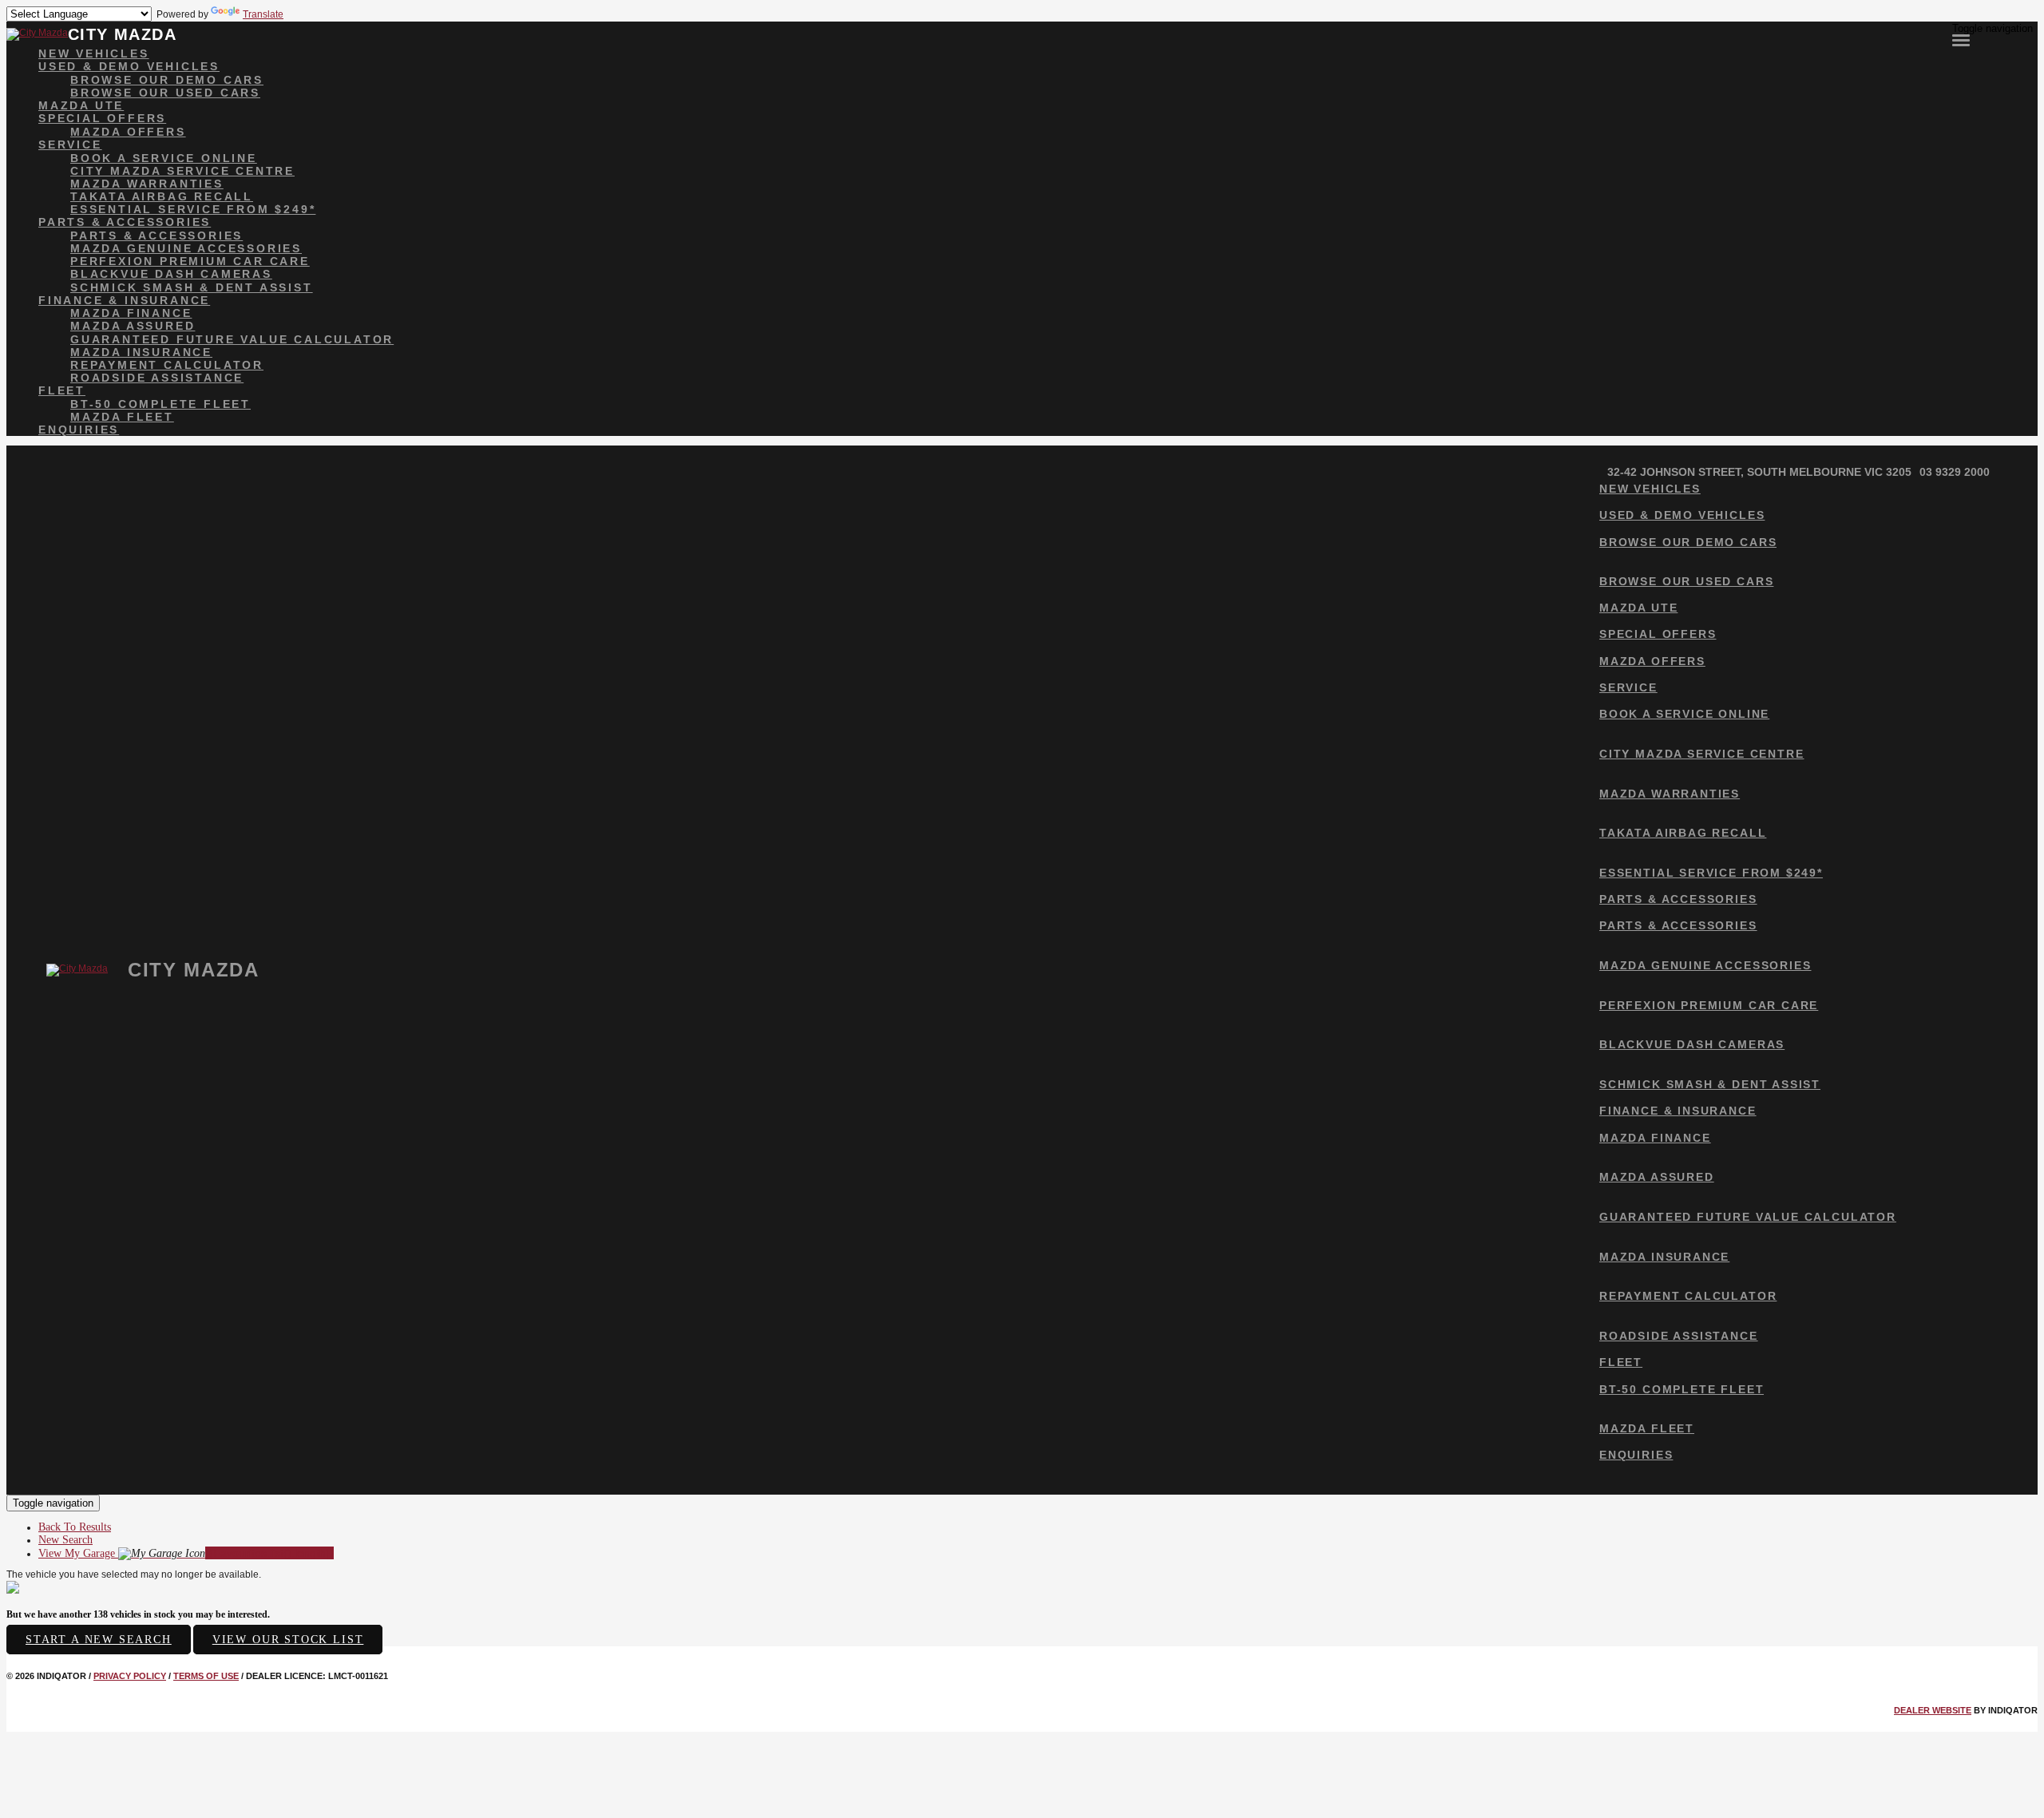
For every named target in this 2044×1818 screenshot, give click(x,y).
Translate (263, 14)
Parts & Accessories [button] (125, 222)
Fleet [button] (62, 390)
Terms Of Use (206, 1676)
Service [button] (70, 145)
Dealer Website (1933, 1710)
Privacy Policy (130, 1676)
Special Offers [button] (102, 118)
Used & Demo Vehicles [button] (129, 66)
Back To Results (75, 1527)
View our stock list (288, 1640)
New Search (65, 1540)
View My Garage (186, 1553)
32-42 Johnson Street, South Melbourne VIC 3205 (1759, 472)
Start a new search (99, 1640)
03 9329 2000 (1955, 472)
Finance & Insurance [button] (124, 300)
